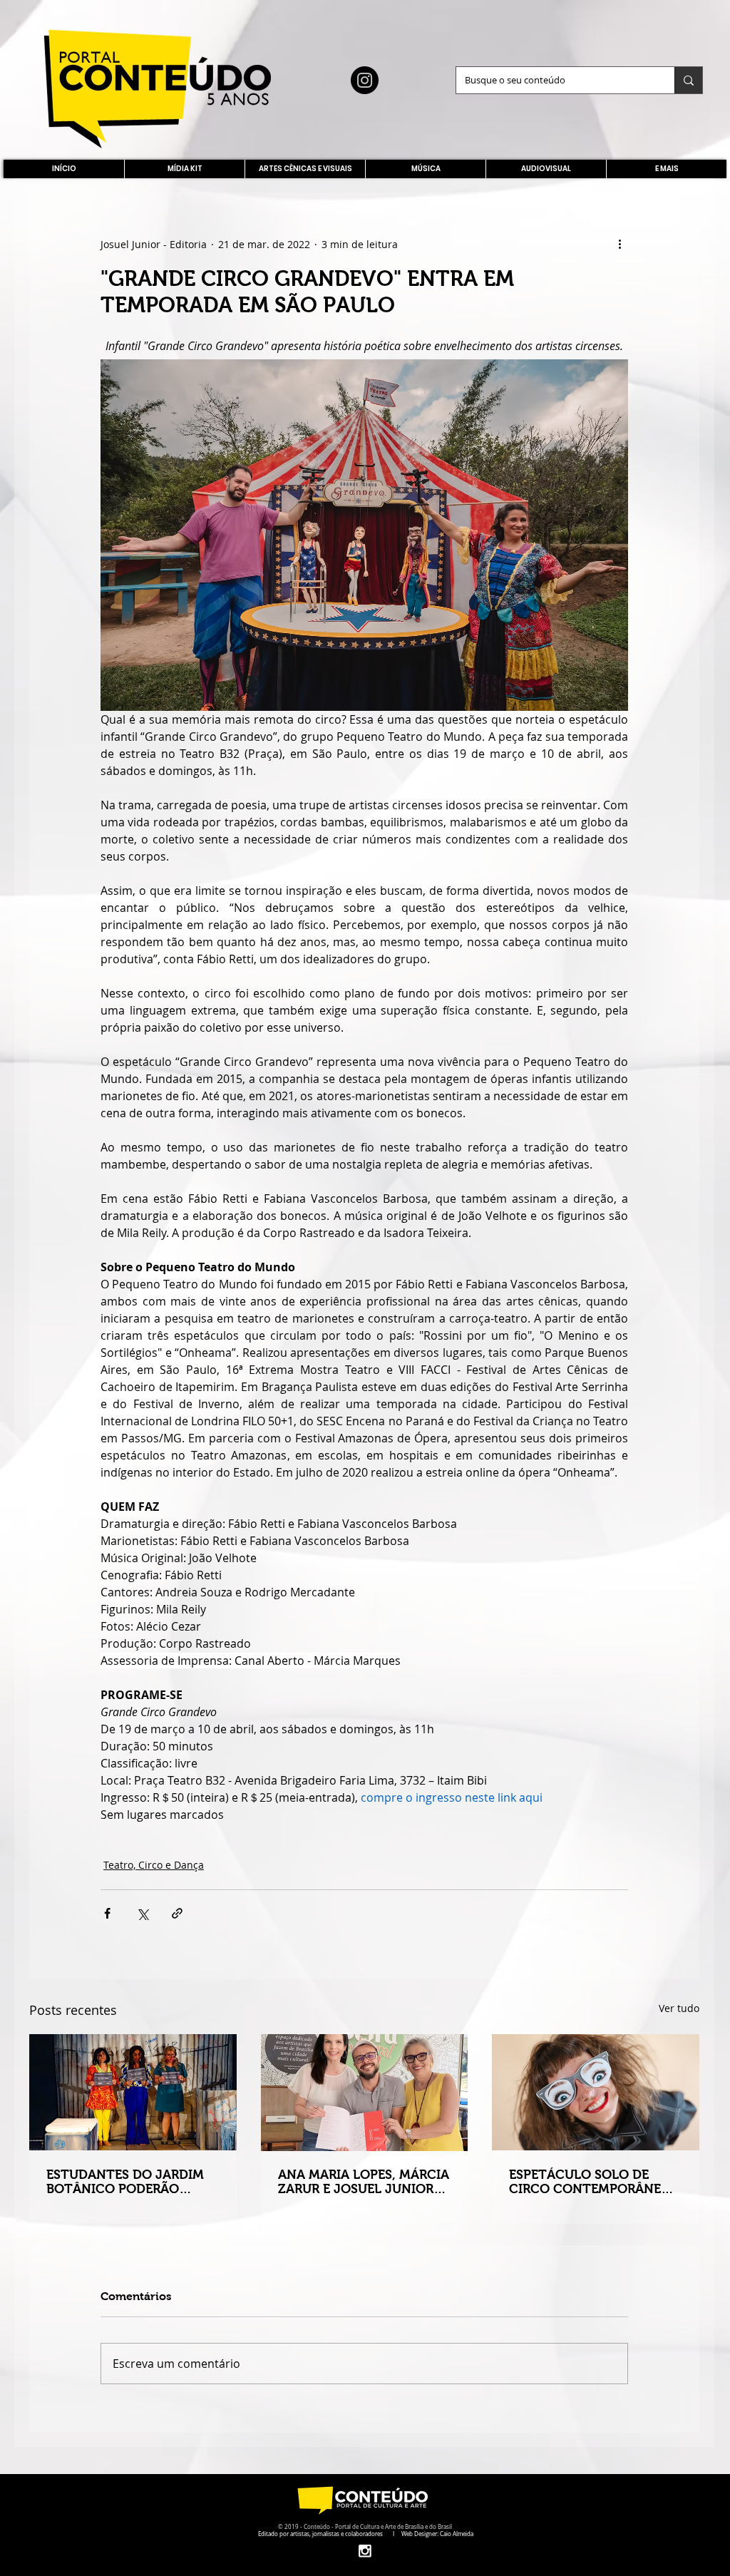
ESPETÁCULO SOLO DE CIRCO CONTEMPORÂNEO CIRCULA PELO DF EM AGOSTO (590, 2182)
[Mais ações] (620, 244)
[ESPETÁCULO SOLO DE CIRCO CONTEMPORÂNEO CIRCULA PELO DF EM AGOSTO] (596, 2092)
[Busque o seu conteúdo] (688, 80)
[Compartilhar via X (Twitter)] (142, 1913)
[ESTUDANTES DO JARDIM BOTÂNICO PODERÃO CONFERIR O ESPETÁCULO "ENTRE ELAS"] (133, 2092)
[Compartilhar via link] (177, 1913)
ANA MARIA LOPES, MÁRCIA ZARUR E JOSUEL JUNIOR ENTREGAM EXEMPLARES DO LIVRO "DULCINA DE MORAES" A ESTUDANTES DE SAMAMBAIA (364, 2182)
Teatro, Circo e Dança (154, 1865)
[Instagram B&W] (365, 2551)
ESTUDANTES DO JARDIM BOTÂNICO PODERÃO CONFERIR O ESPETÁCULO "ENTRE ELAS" (127, 2182)
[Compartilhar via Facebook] (107, 1913)
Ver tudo (679, 2008)
